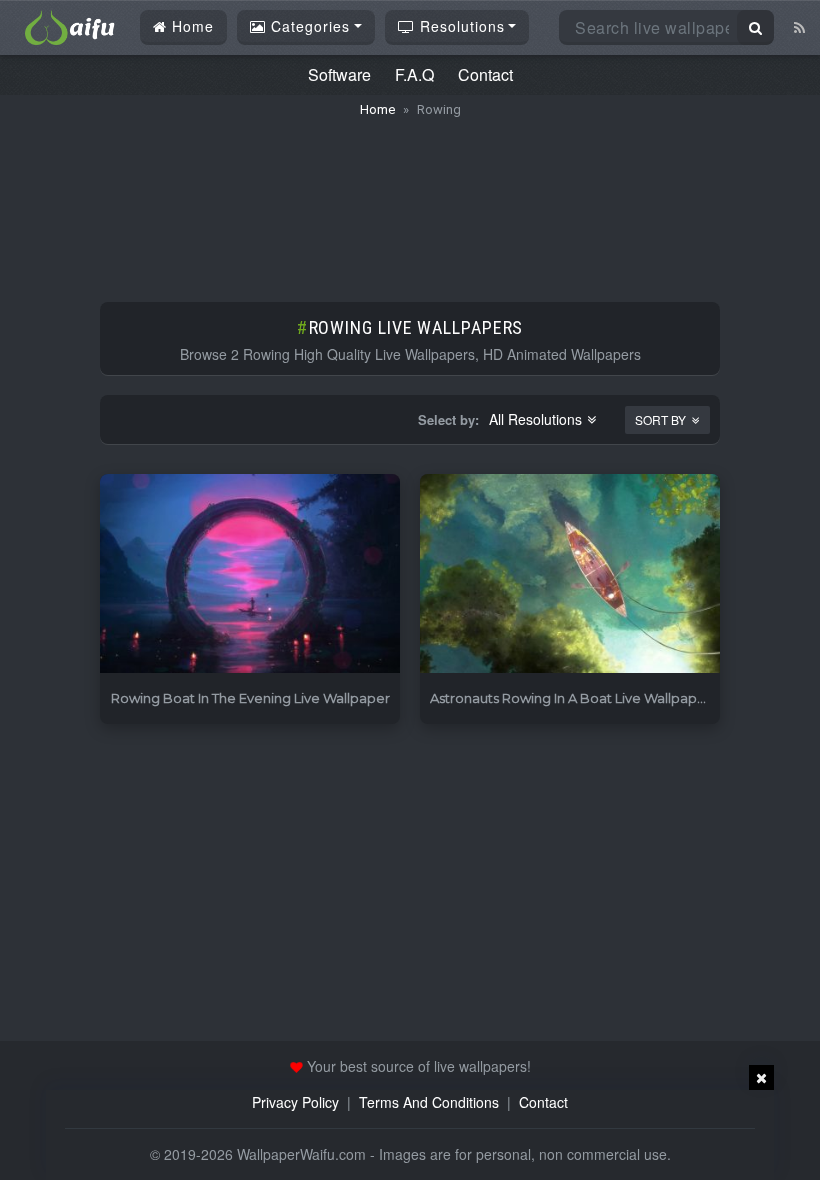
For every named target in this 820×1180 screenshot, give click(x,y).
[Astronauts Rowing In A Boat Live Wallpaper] (570, 574)
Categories (308, 26)
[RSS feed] (799, 27)
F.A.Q (414, 74)
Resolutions (460, 26)
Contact (485, 74)
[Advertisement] (410, 200)
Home (190, 26)
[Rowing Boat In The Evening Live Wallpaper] (250, 574)
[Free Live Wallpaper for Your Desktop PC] (70, 25)
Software (339, 74)
